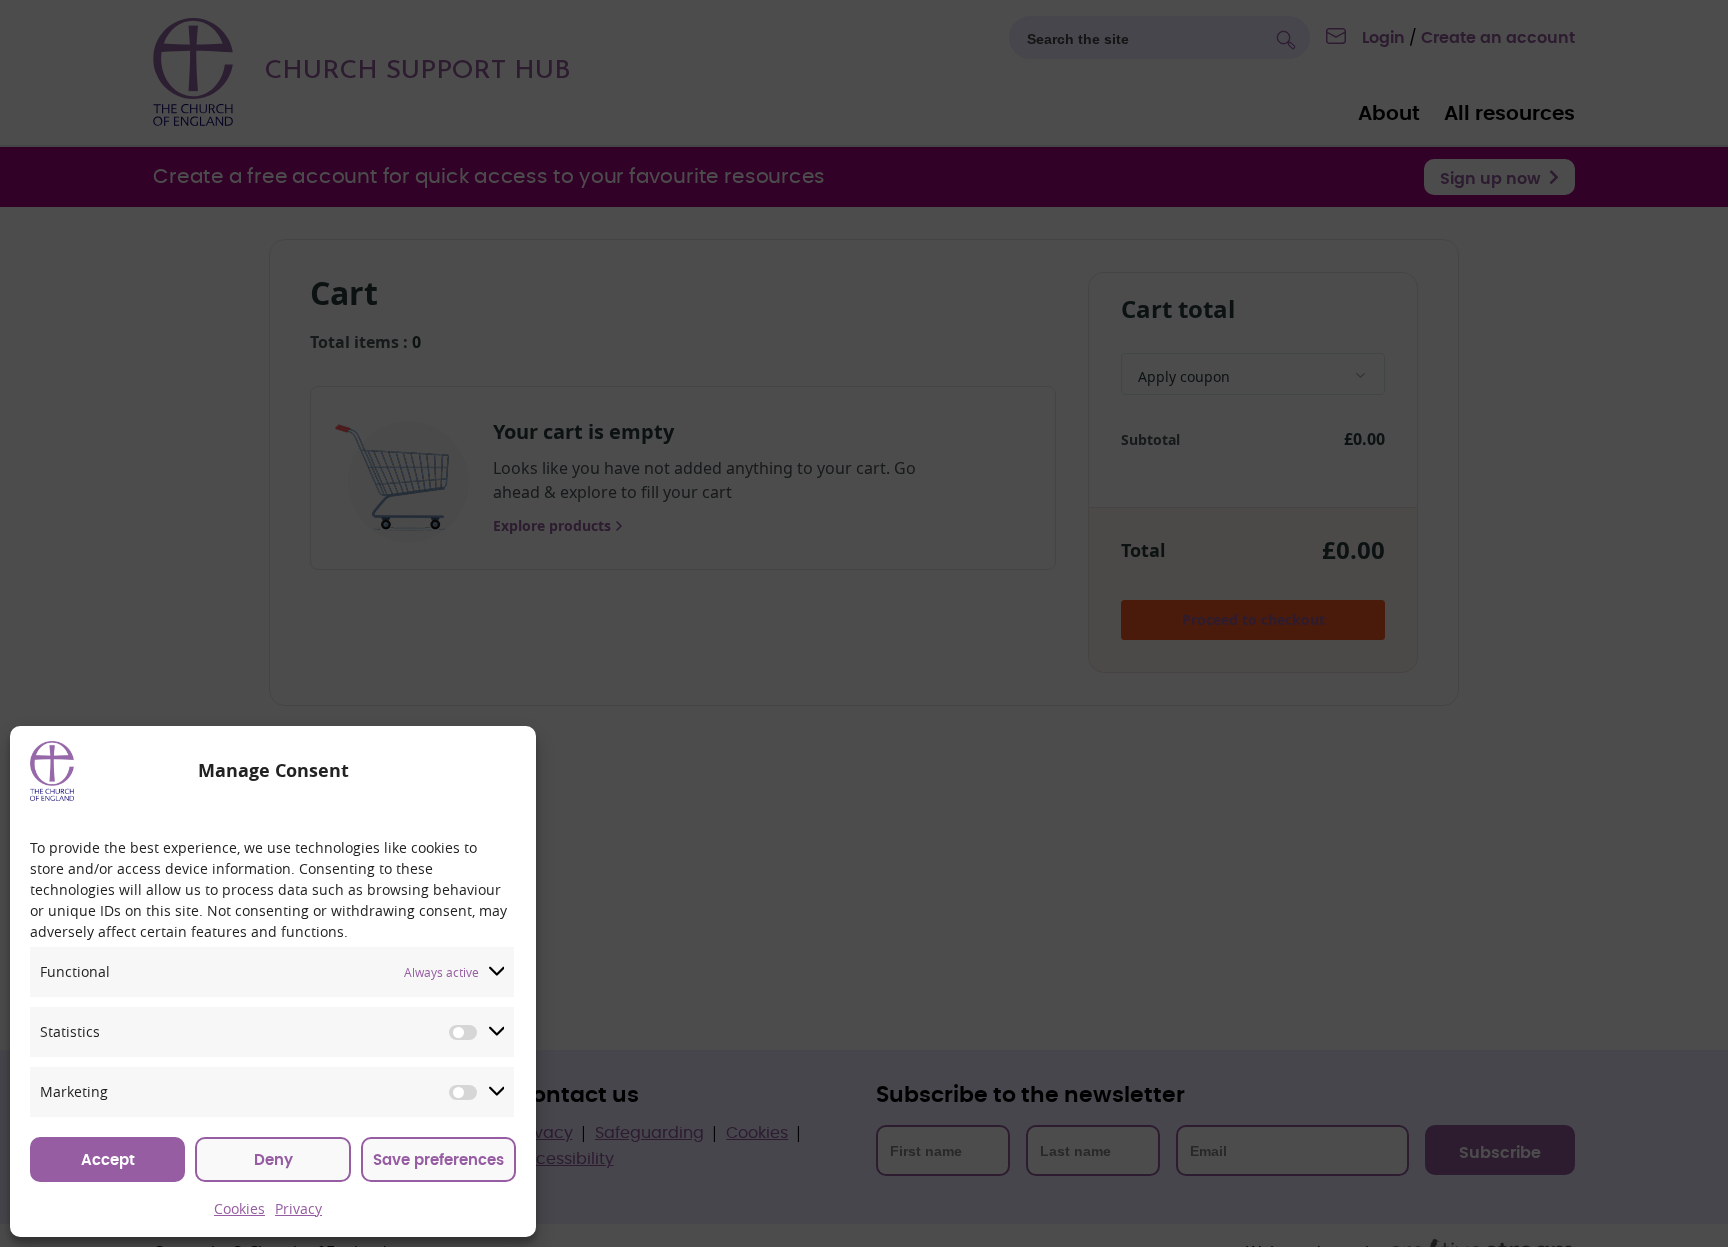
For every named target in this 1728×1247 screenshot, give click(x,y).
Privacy (298, 1208)
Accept (108, 1160)
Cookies (239, 1208)
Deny (273, 1160)
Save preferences (438, 1160)
